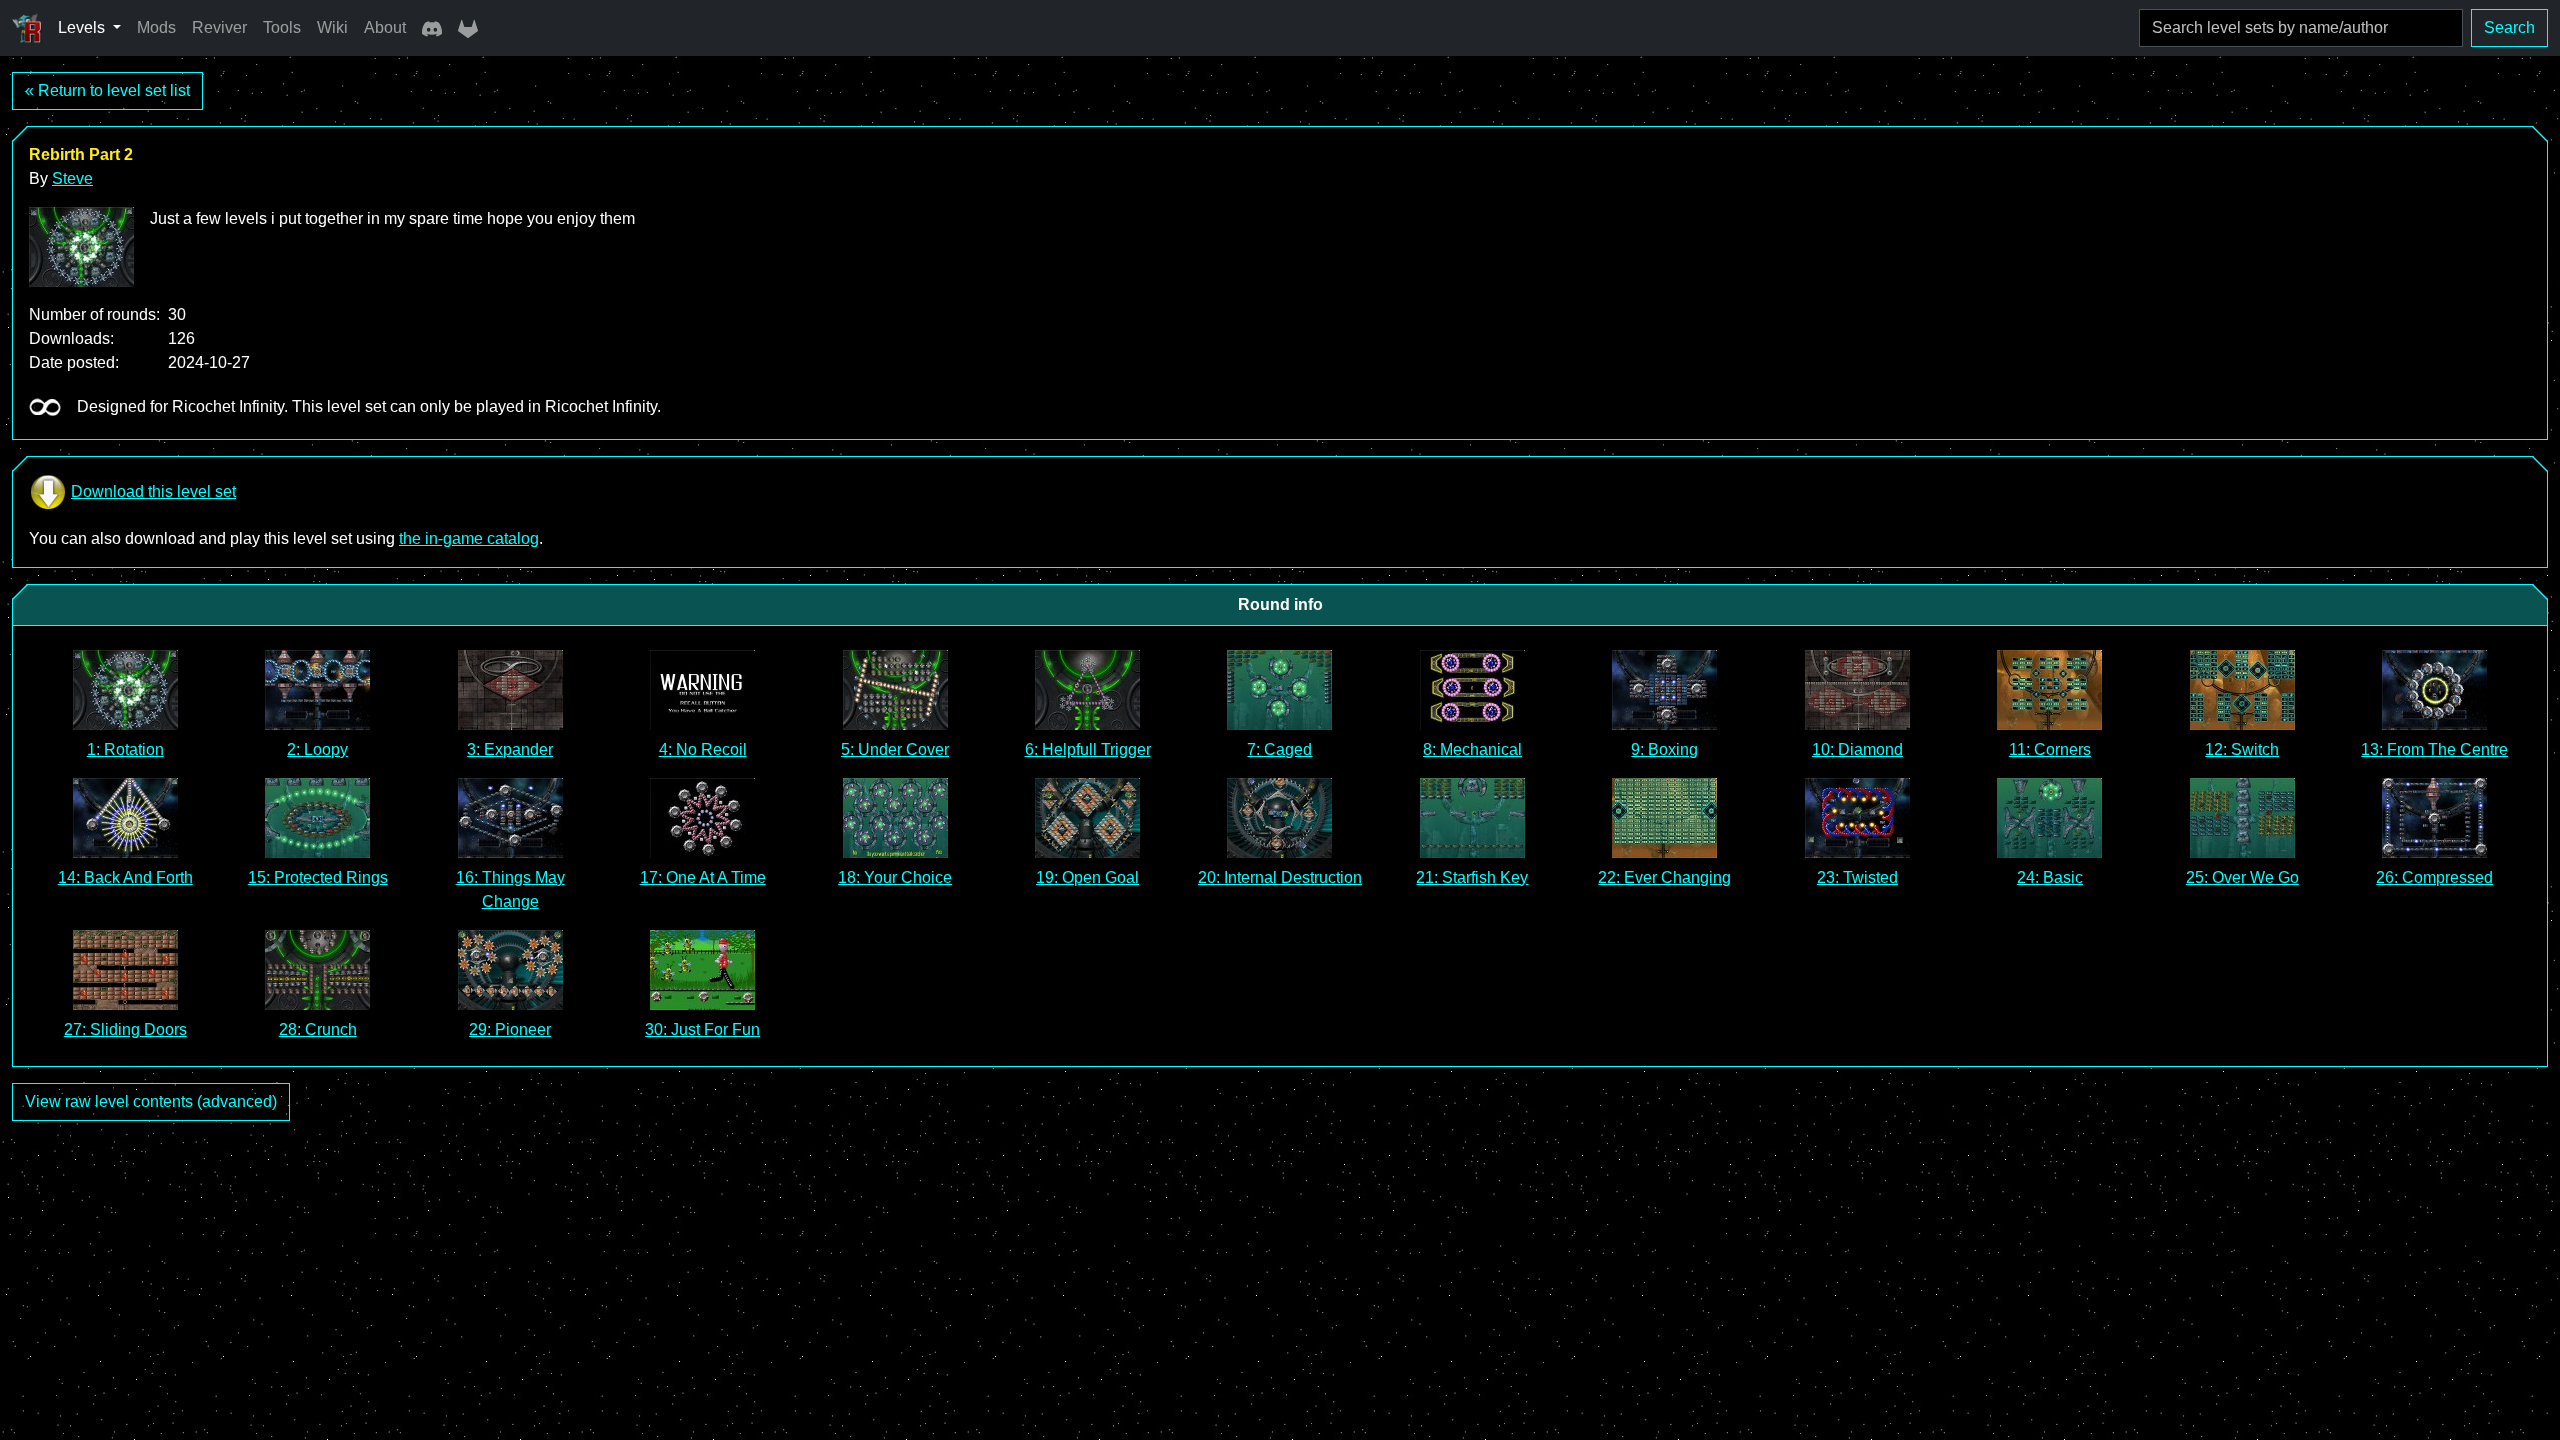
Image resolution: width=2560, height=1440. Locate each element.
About (385, 27)
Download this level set (153, 491)
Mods (156, 27)
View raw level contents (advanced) (151, 1101)
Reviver (219, 27)
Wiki (332, 27)
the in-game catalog (469, 538)
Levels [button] (83, 27)
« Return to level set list (107, 90)
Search (2509, 27)
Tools (282, 27)
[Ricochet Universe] (27, 28)
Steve (72, 178)
